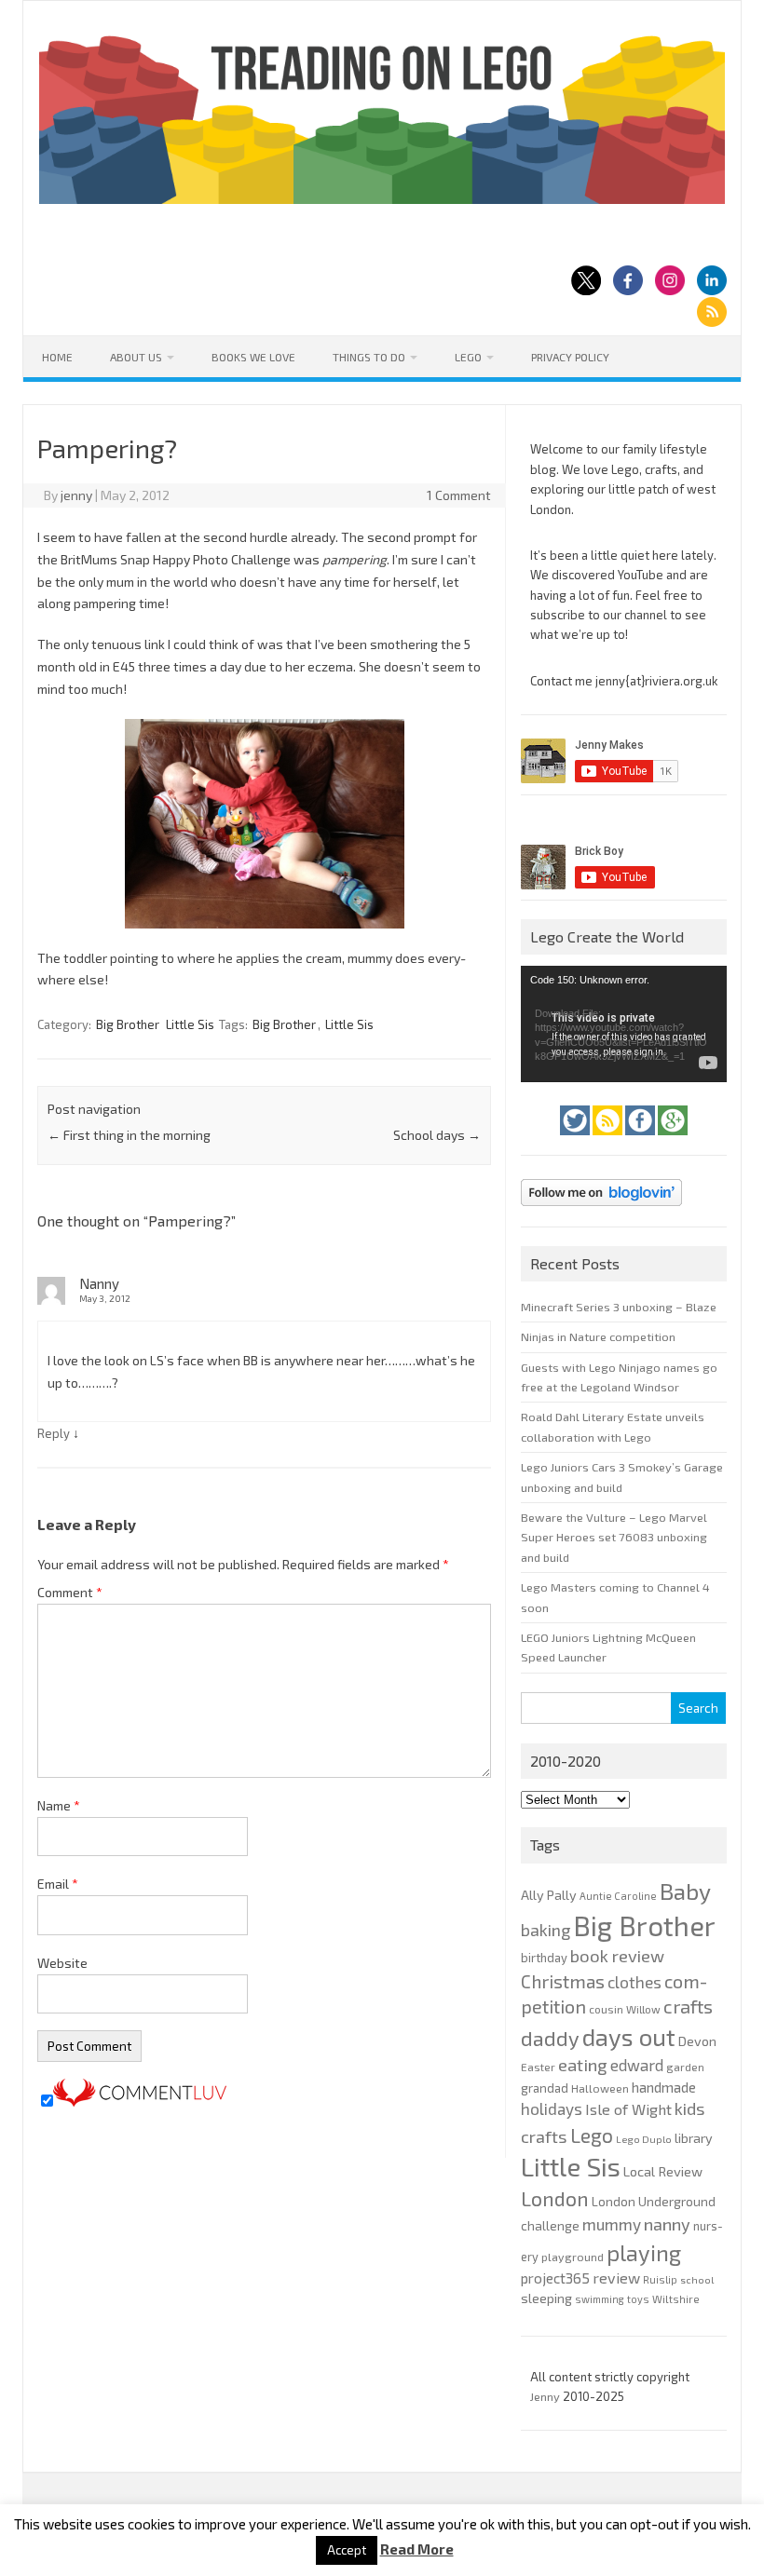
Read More (417, 2549)
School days (437, 1135)
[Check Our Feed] (609, 1140)
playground (573, 2257)
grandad (545, 2088)
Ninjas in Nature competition (598, 1336)
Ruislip (660, 2279)
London (555, 2198)
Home (57, 357)
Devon (697, 2041)
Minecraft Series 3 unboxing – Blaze (619, 1307)
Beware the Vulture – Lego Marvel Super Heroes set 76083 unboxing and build (614, 1537)
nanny (667, 2224)
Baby (685, 1891)
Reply (54, 1433)
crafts (688, 2006)
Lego (468, 357)
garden (685, 2067)
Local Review (663, 2171)
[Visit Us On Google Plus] (673, 1140)
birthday (544, 1958)
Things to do (369, 357)
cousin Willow (625, 2009)
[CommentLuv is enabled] (140, 2101)
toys (638, 2299)
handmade (664, 2087)
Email (58, 1884)
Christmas (563, 1981)
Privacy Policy (570, 357)
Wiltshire (676, 2299)
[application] (624, 1024)
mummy (612, 2224)
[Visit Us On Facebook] (641, 1140)
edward (637, 2065)
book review (617, 1956)
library (694, 2138)
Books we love (253, 357)
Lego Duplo (644, 2139)
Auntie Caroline (618, 1896)
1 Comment (459, 495)
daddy (550, 2038)
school (697, 2279)
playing (644, 2252)
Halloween (600, 2088)
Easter (538, 2067)
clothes (634, 1982)
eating (583, 2065)
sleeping (546, 2298)
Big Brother (128, 1024)
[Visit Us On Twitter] (576, 1140)
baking (546, 1930)
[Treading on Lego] (382, 199)
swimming (600, 2299)
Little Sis (190, 1024)
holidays (552, 2108)
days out (629, 2036)
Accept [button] (347, 2550)
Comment (70, 1592)
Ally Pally (549, 1895)
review (616, 2278)
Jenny (546, 2396)
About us (136, 357)
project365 (555, 2278)
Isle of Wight (628, 2109)
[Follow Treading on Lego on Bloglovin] (601, 1211)
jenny (76, 495)
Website (62, 1963)
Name (59, 1805)
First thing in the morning (129, 1135)
